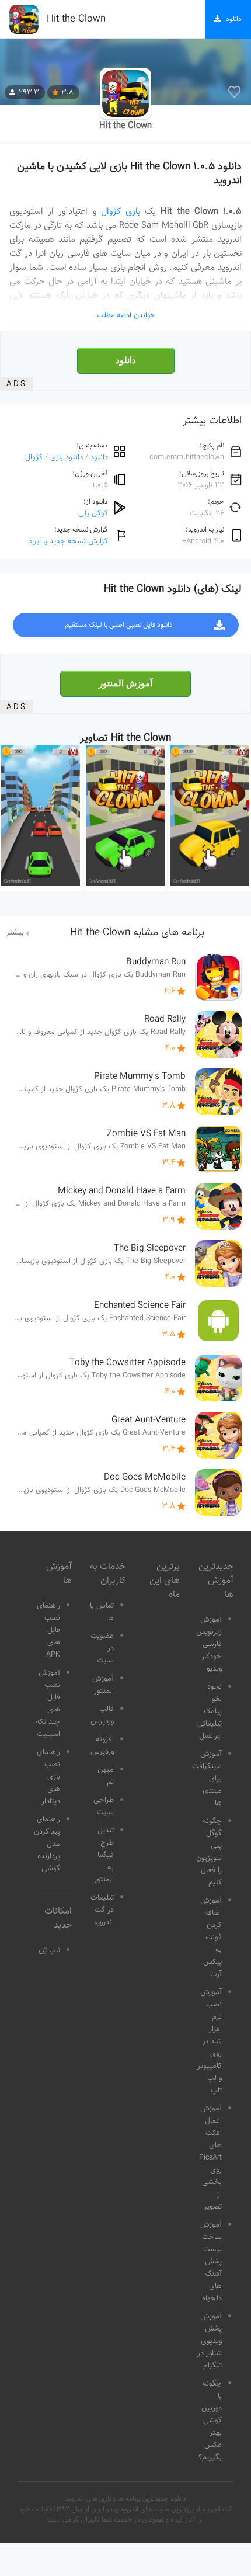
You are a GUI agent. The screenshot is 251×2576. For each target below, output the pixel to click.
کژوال (34, 457)
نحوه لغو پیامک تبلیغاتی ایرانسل (210, 1711)
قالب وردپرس (102, 1715)
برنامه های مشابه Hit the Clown (137, 933)
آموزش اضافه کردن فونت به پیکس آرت (211, 1938)
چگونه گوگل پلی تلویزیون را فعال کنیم (209, 1852)
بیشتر (15, 933)
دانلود (126, 360)
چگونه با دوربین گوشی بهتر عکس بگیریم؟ (210, 2421)
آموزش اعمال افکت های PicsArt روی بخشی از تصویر (210, 2158)
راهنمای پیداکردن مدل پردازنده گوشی (47, 1844)
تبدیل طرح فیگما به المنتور (104, 1855)
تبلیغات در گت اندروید (102, 1910)
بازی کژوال (121, 211)
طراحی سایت (104, 1806)
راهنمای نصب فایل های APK (48, 1630)
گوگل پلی (93, 513)
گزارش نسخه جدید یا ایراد (68, 541)
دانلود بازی (67, 457)
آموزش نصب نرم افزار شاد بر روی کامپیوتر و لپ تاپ (210, 2042)
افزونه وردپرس (102, 1746)
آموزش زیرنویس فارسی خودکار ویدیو (209, 1644)
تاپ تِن (49, 1950)
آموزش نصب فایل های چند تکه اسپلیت (48, 1704)
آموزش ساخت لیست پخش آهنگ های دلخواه (211, 2262)
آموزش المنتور (125, 683)
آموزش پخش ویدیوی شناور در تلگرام (210, 2341)
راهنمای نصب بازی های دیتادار (48, 1777)
